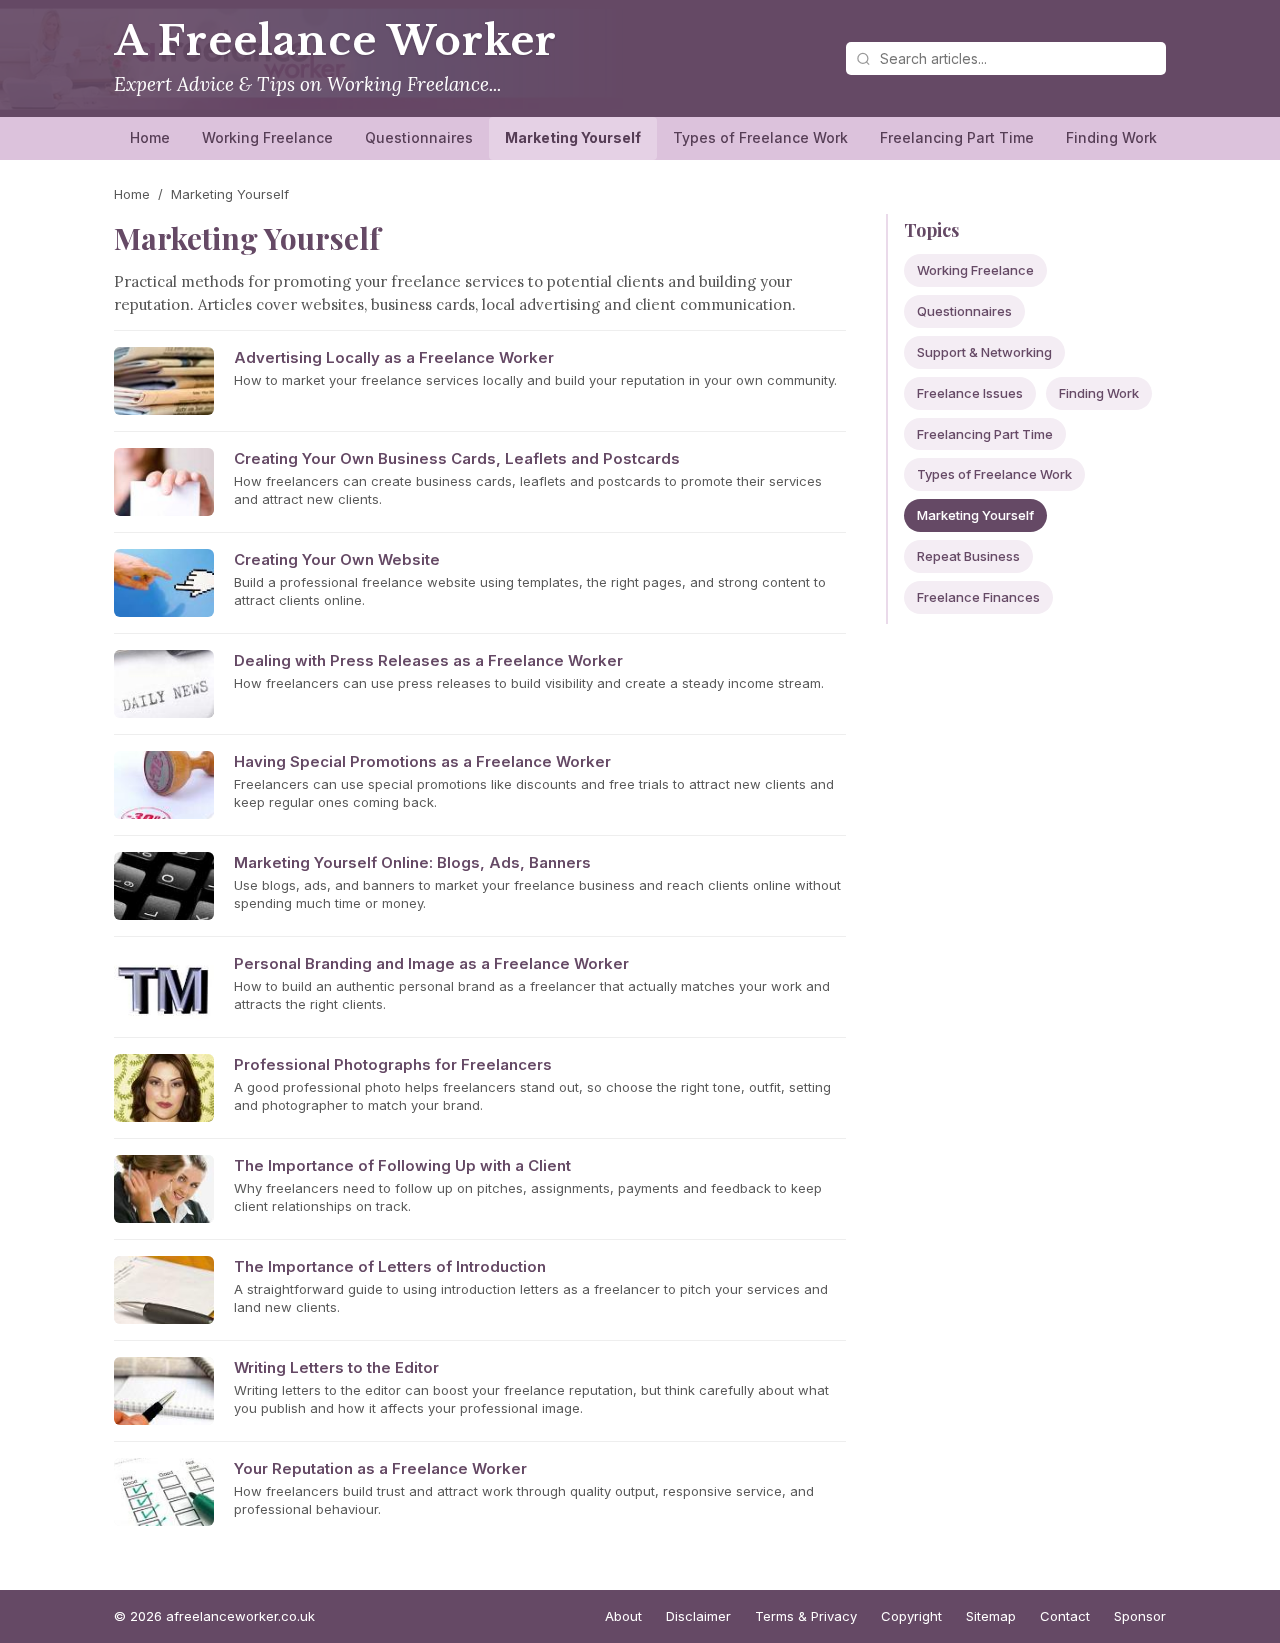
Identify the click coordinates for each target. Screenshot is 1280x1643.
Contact (1065, 1616)
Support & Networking (984, 352)
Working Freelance (267, 137)
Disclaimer (698, 1616)
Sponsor (1140, 1616)
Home (150, 137)
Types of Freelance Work (760, 137)
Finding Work (1111, 137)
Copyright (911, 1616)
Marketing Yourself (573, 137)
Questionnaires (419, 137)
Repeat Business (968, 556)
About (623, 1616)
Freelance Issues (970, 393)
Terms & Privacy (806, 1616)
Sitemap (991, 1616)
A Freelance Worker (335, 41)
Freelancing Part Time (957, 137)
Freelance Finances (978, 597)
